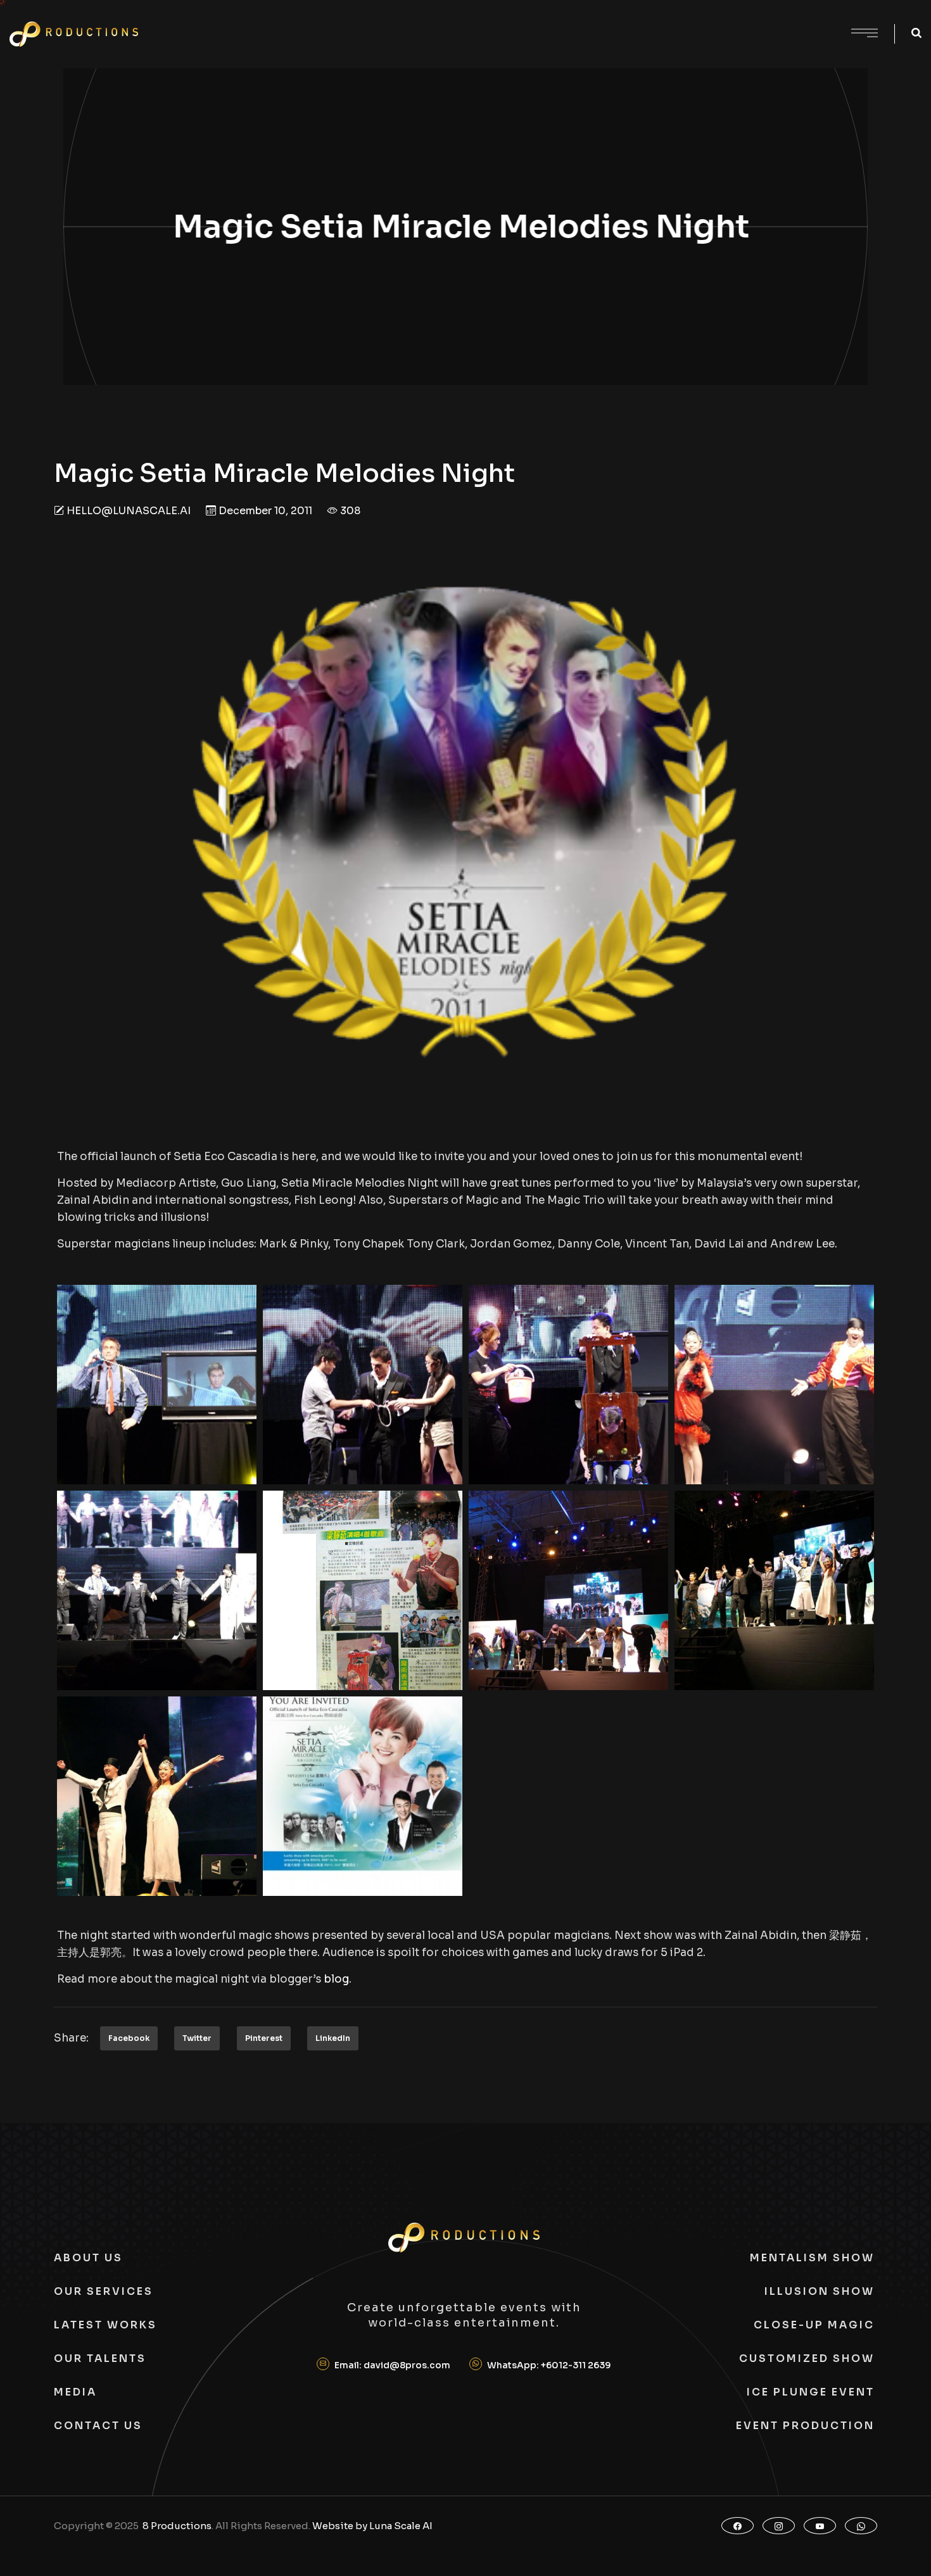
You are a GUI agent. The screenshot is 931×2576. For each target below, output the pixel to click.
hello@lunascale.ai (129, 511)
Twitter (197, 2038)
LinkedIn (333, 2038)
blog (336, 1979)
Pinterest (264, 2038)
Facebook (129, 2038)
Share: (71, 2038)
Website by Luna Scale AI (372, 2526)
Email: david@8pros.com (392, 2365)
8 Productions (177, 2526)
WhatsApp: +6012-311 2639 (549, 2365)
